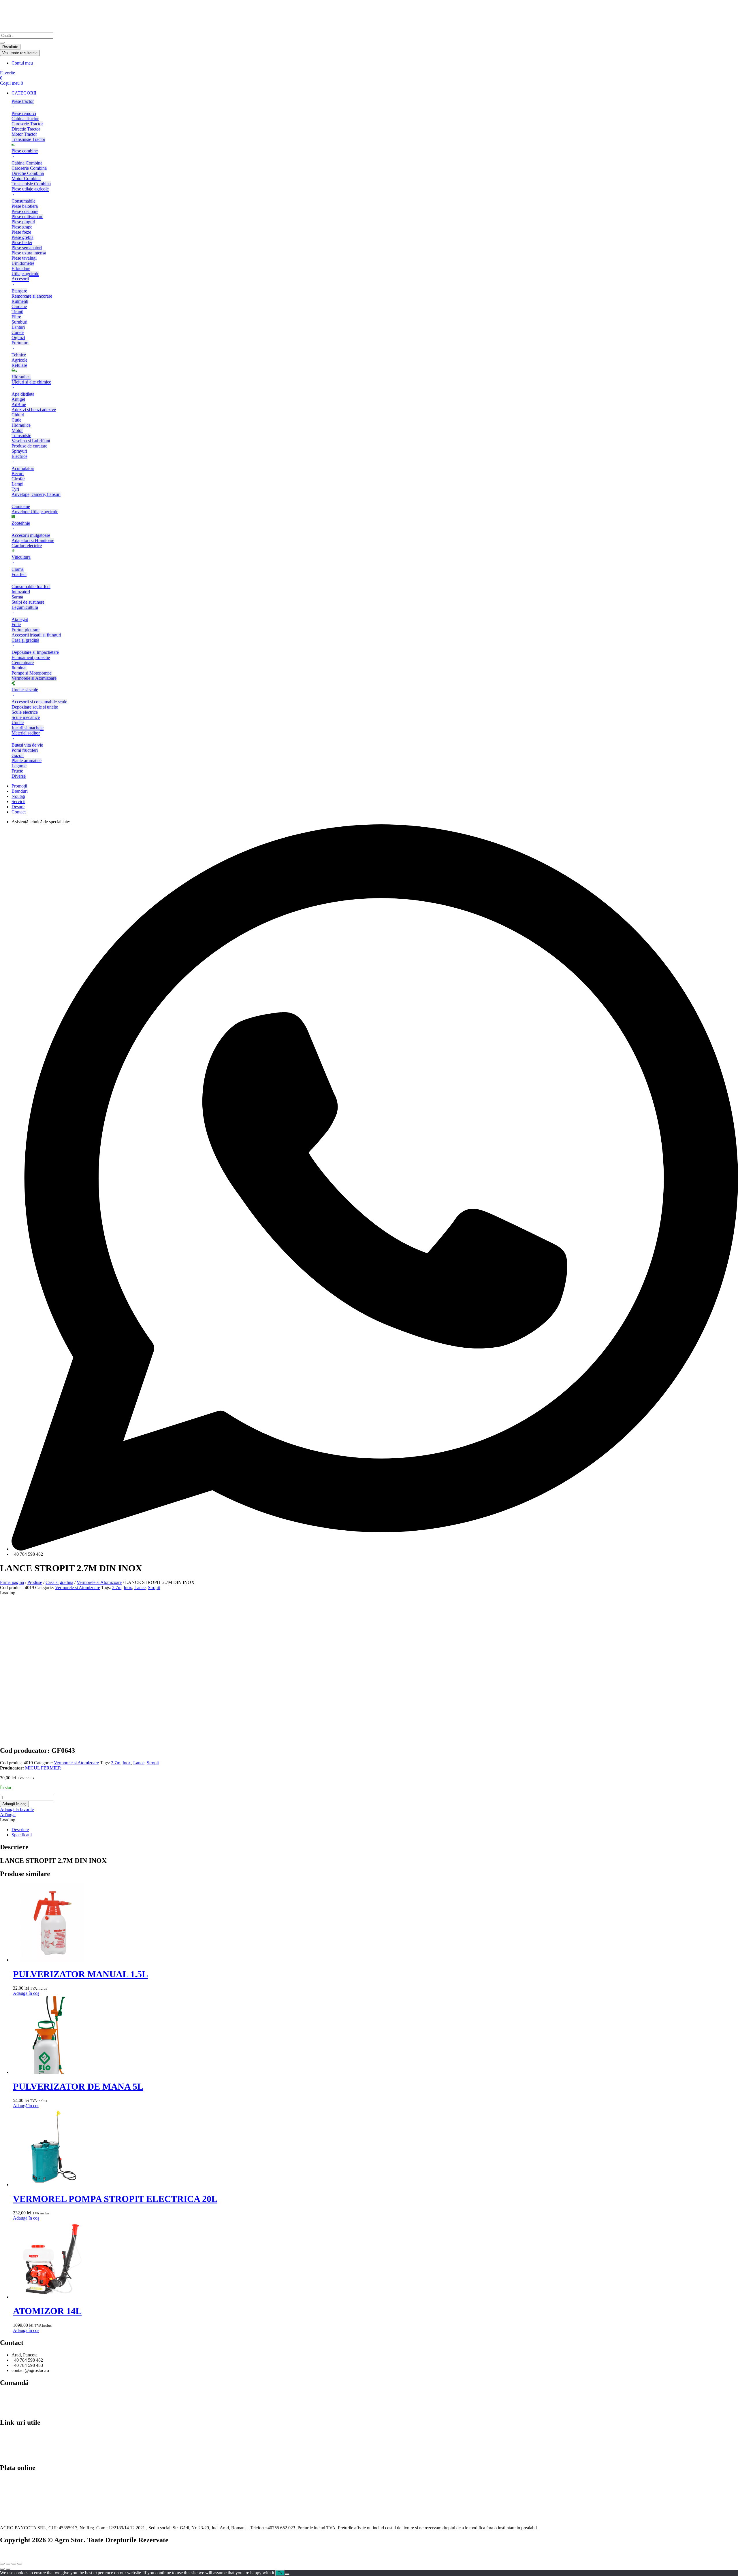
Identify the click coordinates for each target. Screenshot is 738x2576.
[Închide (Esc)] (20, 2564)
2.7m (117, 1588)
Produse (35, 1582)
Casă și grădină (59, 1582)
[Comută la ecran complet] (8, 2564)
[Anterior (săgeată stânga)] (2, 2569)
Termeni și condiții (17, 2410)
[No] (287, 2574)
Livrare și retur (13, 2400)
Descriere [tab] (20, 1830)
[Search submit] (2, 43)
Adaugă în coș (14, 1804)
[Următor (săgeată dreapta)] (8, 2569)
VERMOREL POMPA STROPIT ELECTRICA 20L (115, 2199)
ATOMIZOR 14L (47, 2311)
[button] (375, 93)
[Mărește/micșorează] (2, 2564)
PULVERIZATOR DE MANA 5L (78, 2086)
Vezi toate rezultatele (20, 53)
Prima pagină (12, 1582)
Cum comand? (13, 2395)
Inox (128, 1588)
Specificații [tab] (22, 1835)
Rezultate (10, 47)
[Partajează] (14, 2564)
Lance (140, 1588)
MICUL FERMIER (43, 1768)
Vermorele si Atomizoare (99, 1582)
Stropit (154, 1588)
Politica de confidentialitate (25, 2445)
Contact (7, 2435)
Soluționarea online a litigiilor (27, 2455)
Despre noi (10, 2440)
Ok (280, 2573)
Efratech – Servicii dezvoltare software (35, 2552)
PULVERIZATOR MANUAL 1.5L (80, 1974)
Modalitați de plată (17, 2405)
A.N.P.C (8, 2450)
